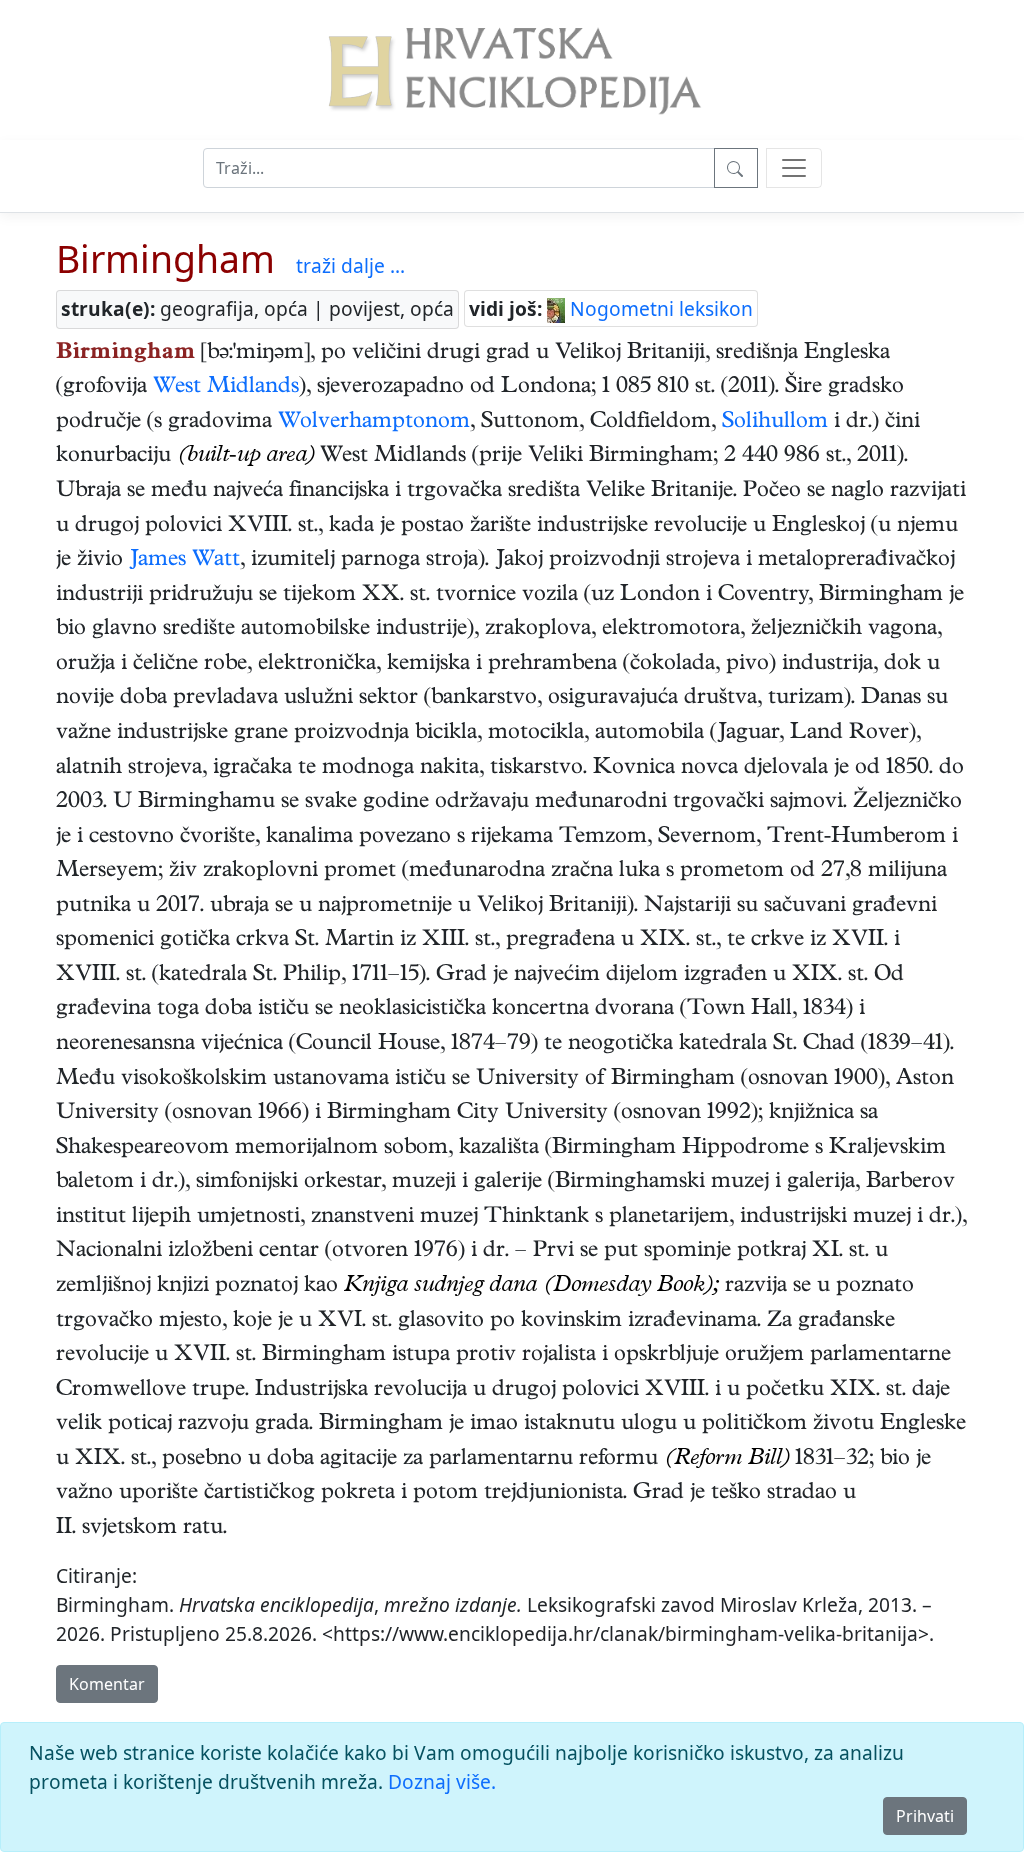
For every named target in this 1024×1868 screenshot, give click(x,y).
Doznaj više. (442, 1781)
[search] (794, 168)
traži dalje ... (350, 265)
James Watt (184, 561)
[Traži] (736, 168)
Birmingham (165, 258)
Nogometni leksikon (659, 308)
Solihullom (775, 423)
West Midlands (226, 388)
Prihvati (925, 1816)
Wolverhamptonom (374, 423)
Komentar (107, 1684)
